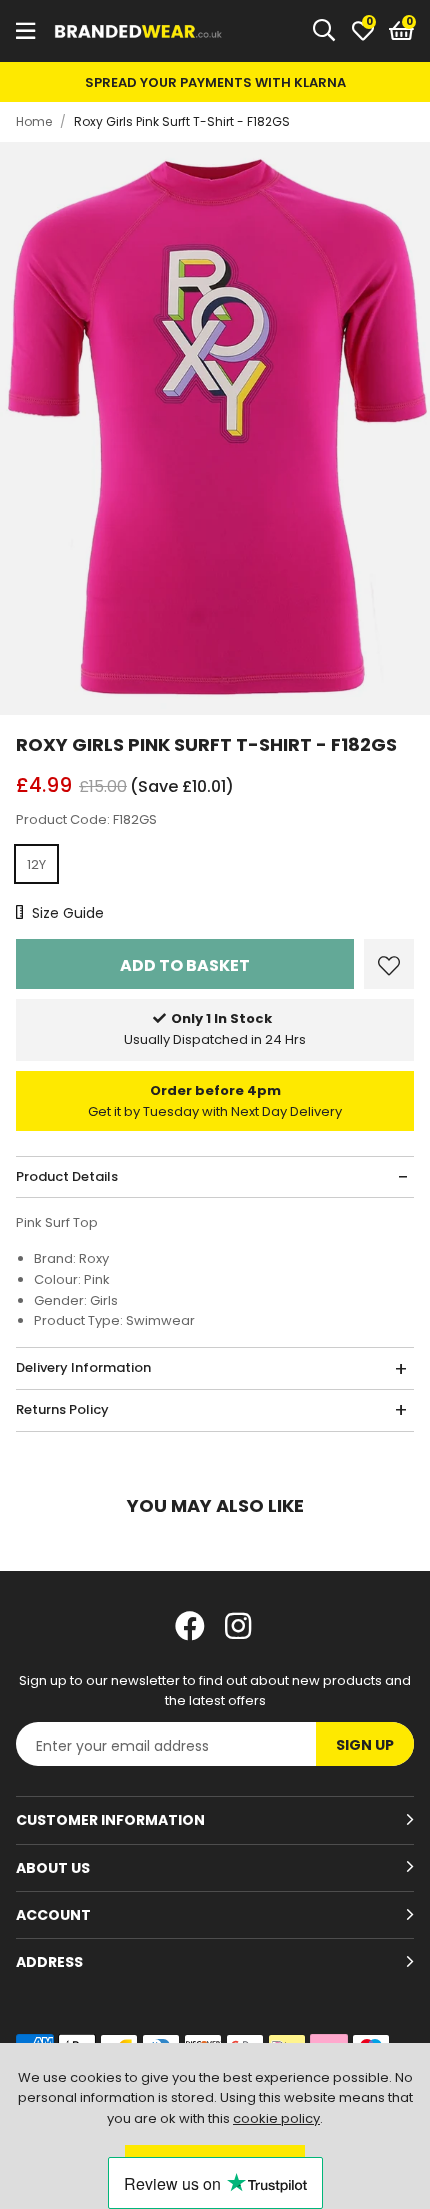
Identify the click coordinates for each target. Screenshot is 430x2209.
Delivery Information (83, 1367)
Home (34, 121)
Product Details (67, 1176)
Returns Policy (62, 1409)
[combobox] (325, 31)
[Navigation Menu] (25, 31)
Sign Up (365, 1745)
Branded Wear (139, 31)
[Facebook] (190, 1626)
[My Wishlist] (363, 31)
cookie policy (276, 2118)
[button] (401, 31)
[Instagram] (240, 1626)
